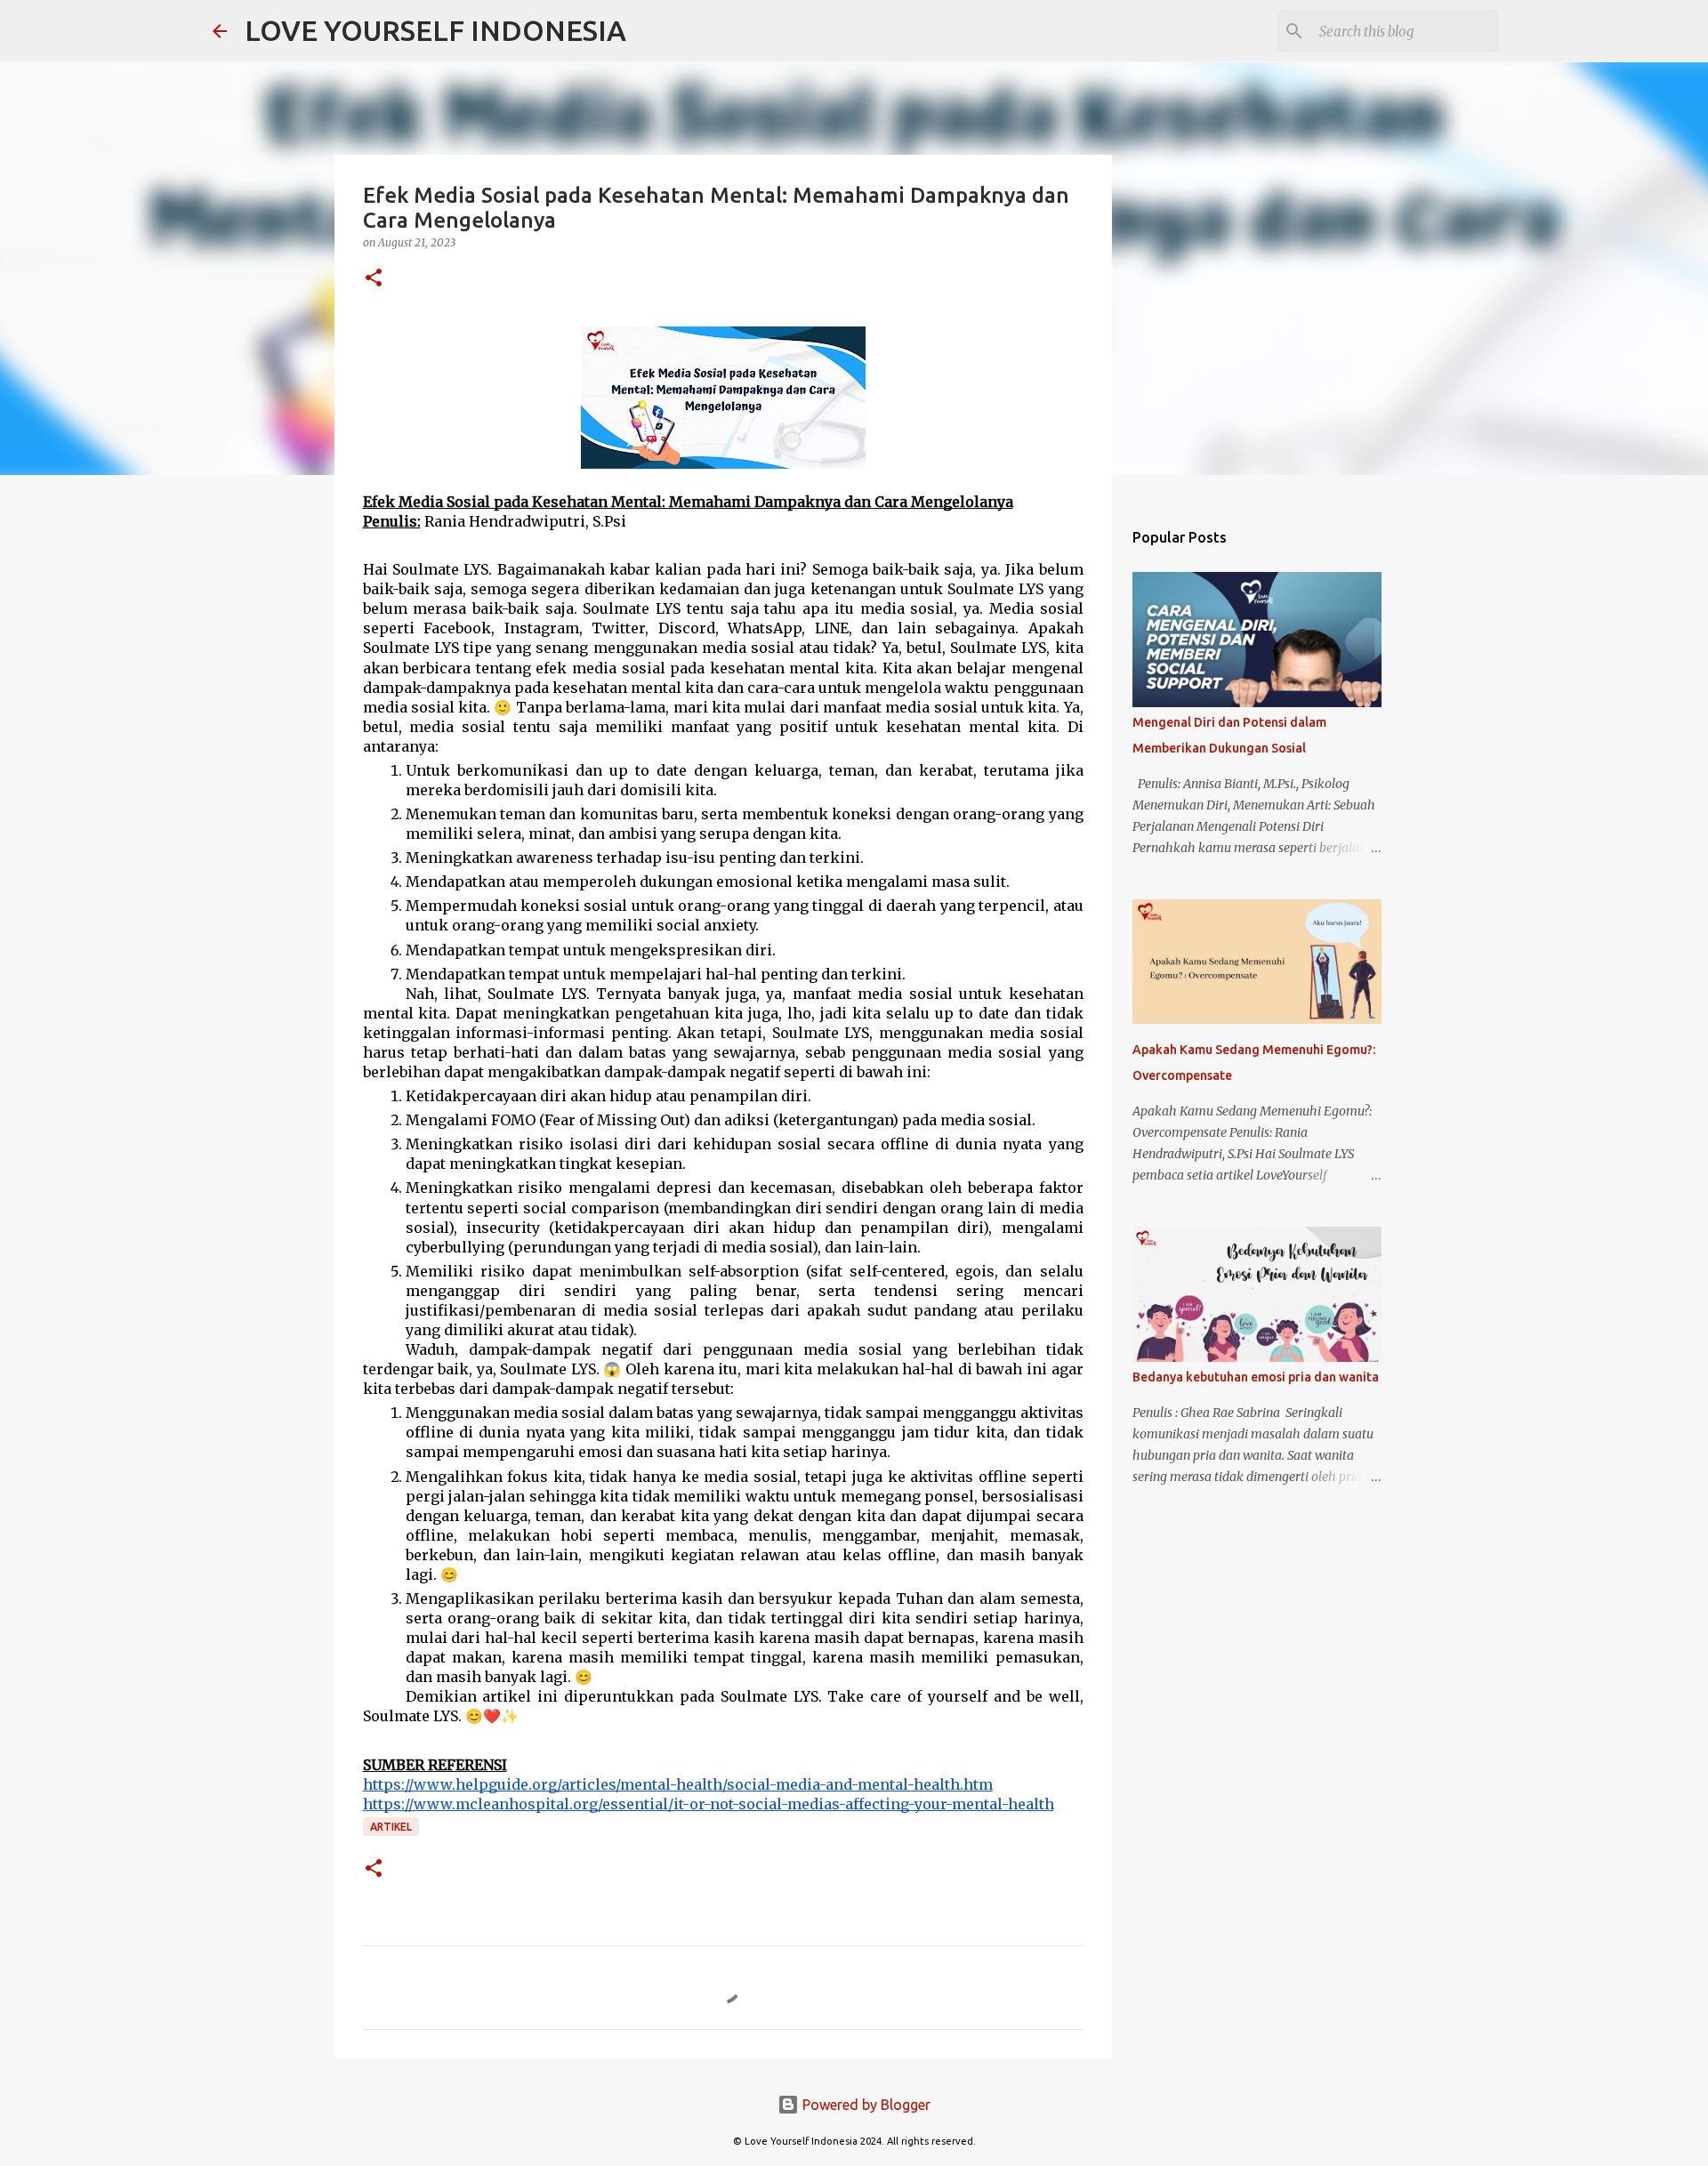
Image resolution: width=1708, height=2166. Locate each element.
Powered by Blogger (865, 2105)
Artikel (391, 1827)
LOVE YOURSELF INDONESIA (435, 30)
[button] (374, 279)
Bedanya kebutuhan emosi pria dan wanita (1256, 1377)
